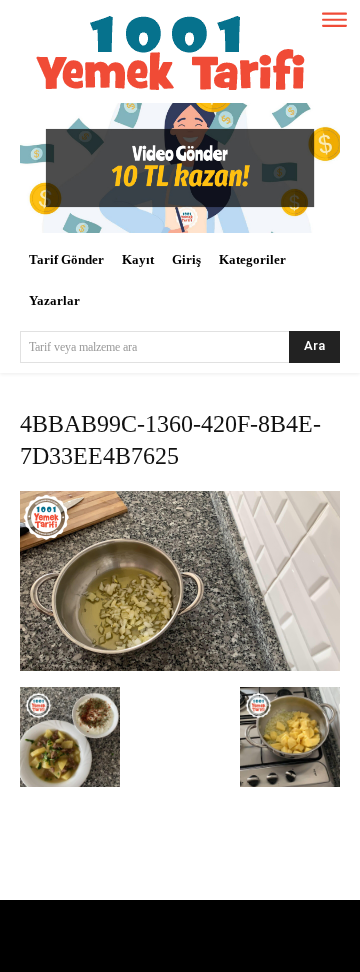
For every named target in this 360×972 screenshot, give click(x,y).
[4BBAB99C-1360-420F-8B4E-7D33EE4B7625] (180, 666)
